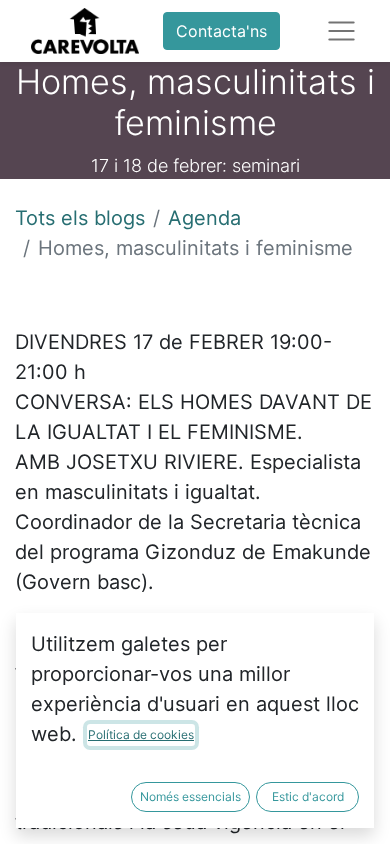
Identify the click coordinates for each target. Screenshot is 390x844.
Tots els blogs (80, 218)
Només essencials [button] (190, 796)
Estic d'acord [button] (308, 796)
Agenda (204, 218)
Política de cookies (141, 734)
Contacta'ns (221, 31)
